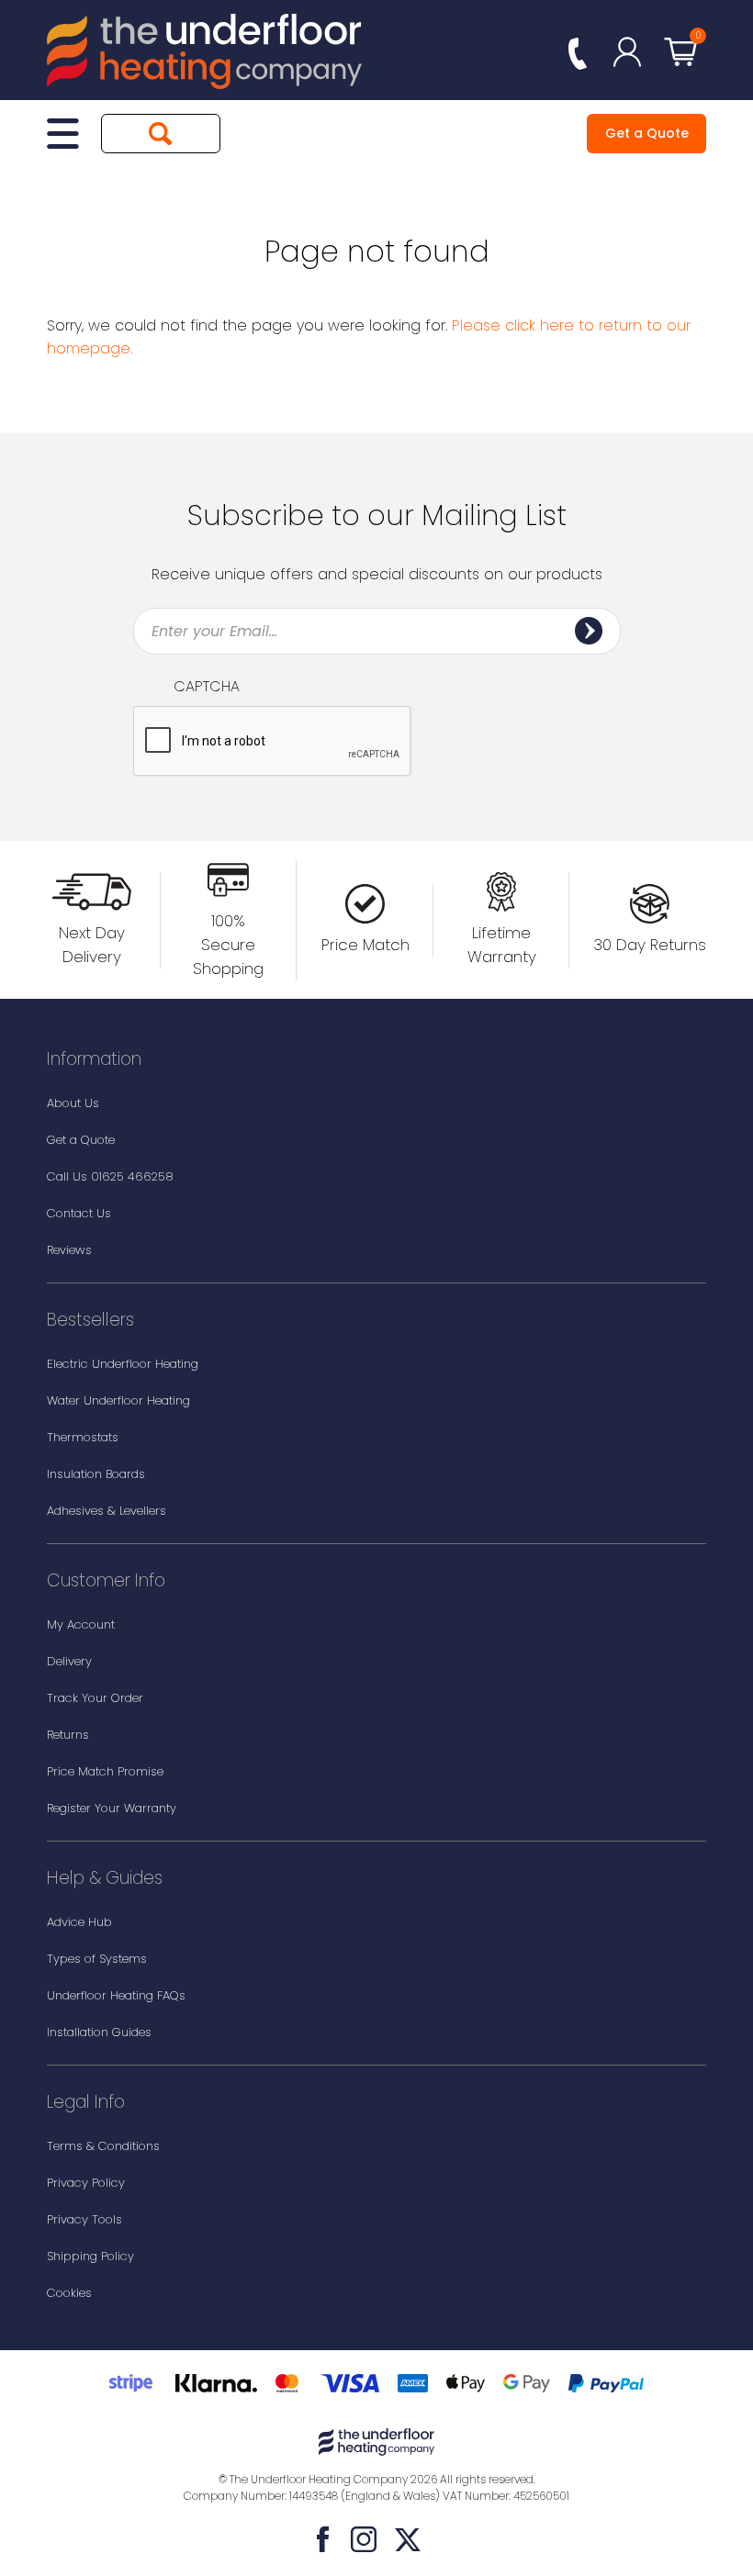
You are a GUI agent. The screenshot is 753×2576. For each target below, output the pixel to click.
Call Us (110, 1176)
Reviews (69, 1250)
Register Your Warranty (112, 1808)
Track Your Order (95, 1698)
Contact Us (79, 1213)
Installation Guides (99, 2032)
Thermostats (83, 1437)
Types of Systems (97, 1959)
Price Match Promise (105, 1771)
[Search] (161, 134)
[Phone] (578, 55)
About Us (73, 1103)
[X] (408, 2539)
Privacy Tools (84, 2219)
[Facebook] (323, 2539)
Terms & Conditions (103, 2146)
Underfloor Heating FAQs (116, 1995)
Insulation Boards (96, 1474)
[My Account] (627, 52)
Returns (68, 1735)
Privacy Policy (86, 2183)
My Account (81, 1624)
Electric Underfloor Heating (123, 1364)
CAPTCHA (207, 687)
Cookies (69, 2293)
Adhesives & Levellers (107, 1511)
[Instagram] (364, 2539)
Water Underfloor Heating (118, 1400)
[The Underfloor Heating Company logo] (204, 55)
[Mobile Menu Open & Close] (63, 134)
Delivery (69, 1661)
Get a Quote (647, 133)
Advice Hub (79, 1922)
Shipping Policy (90, 2256)
